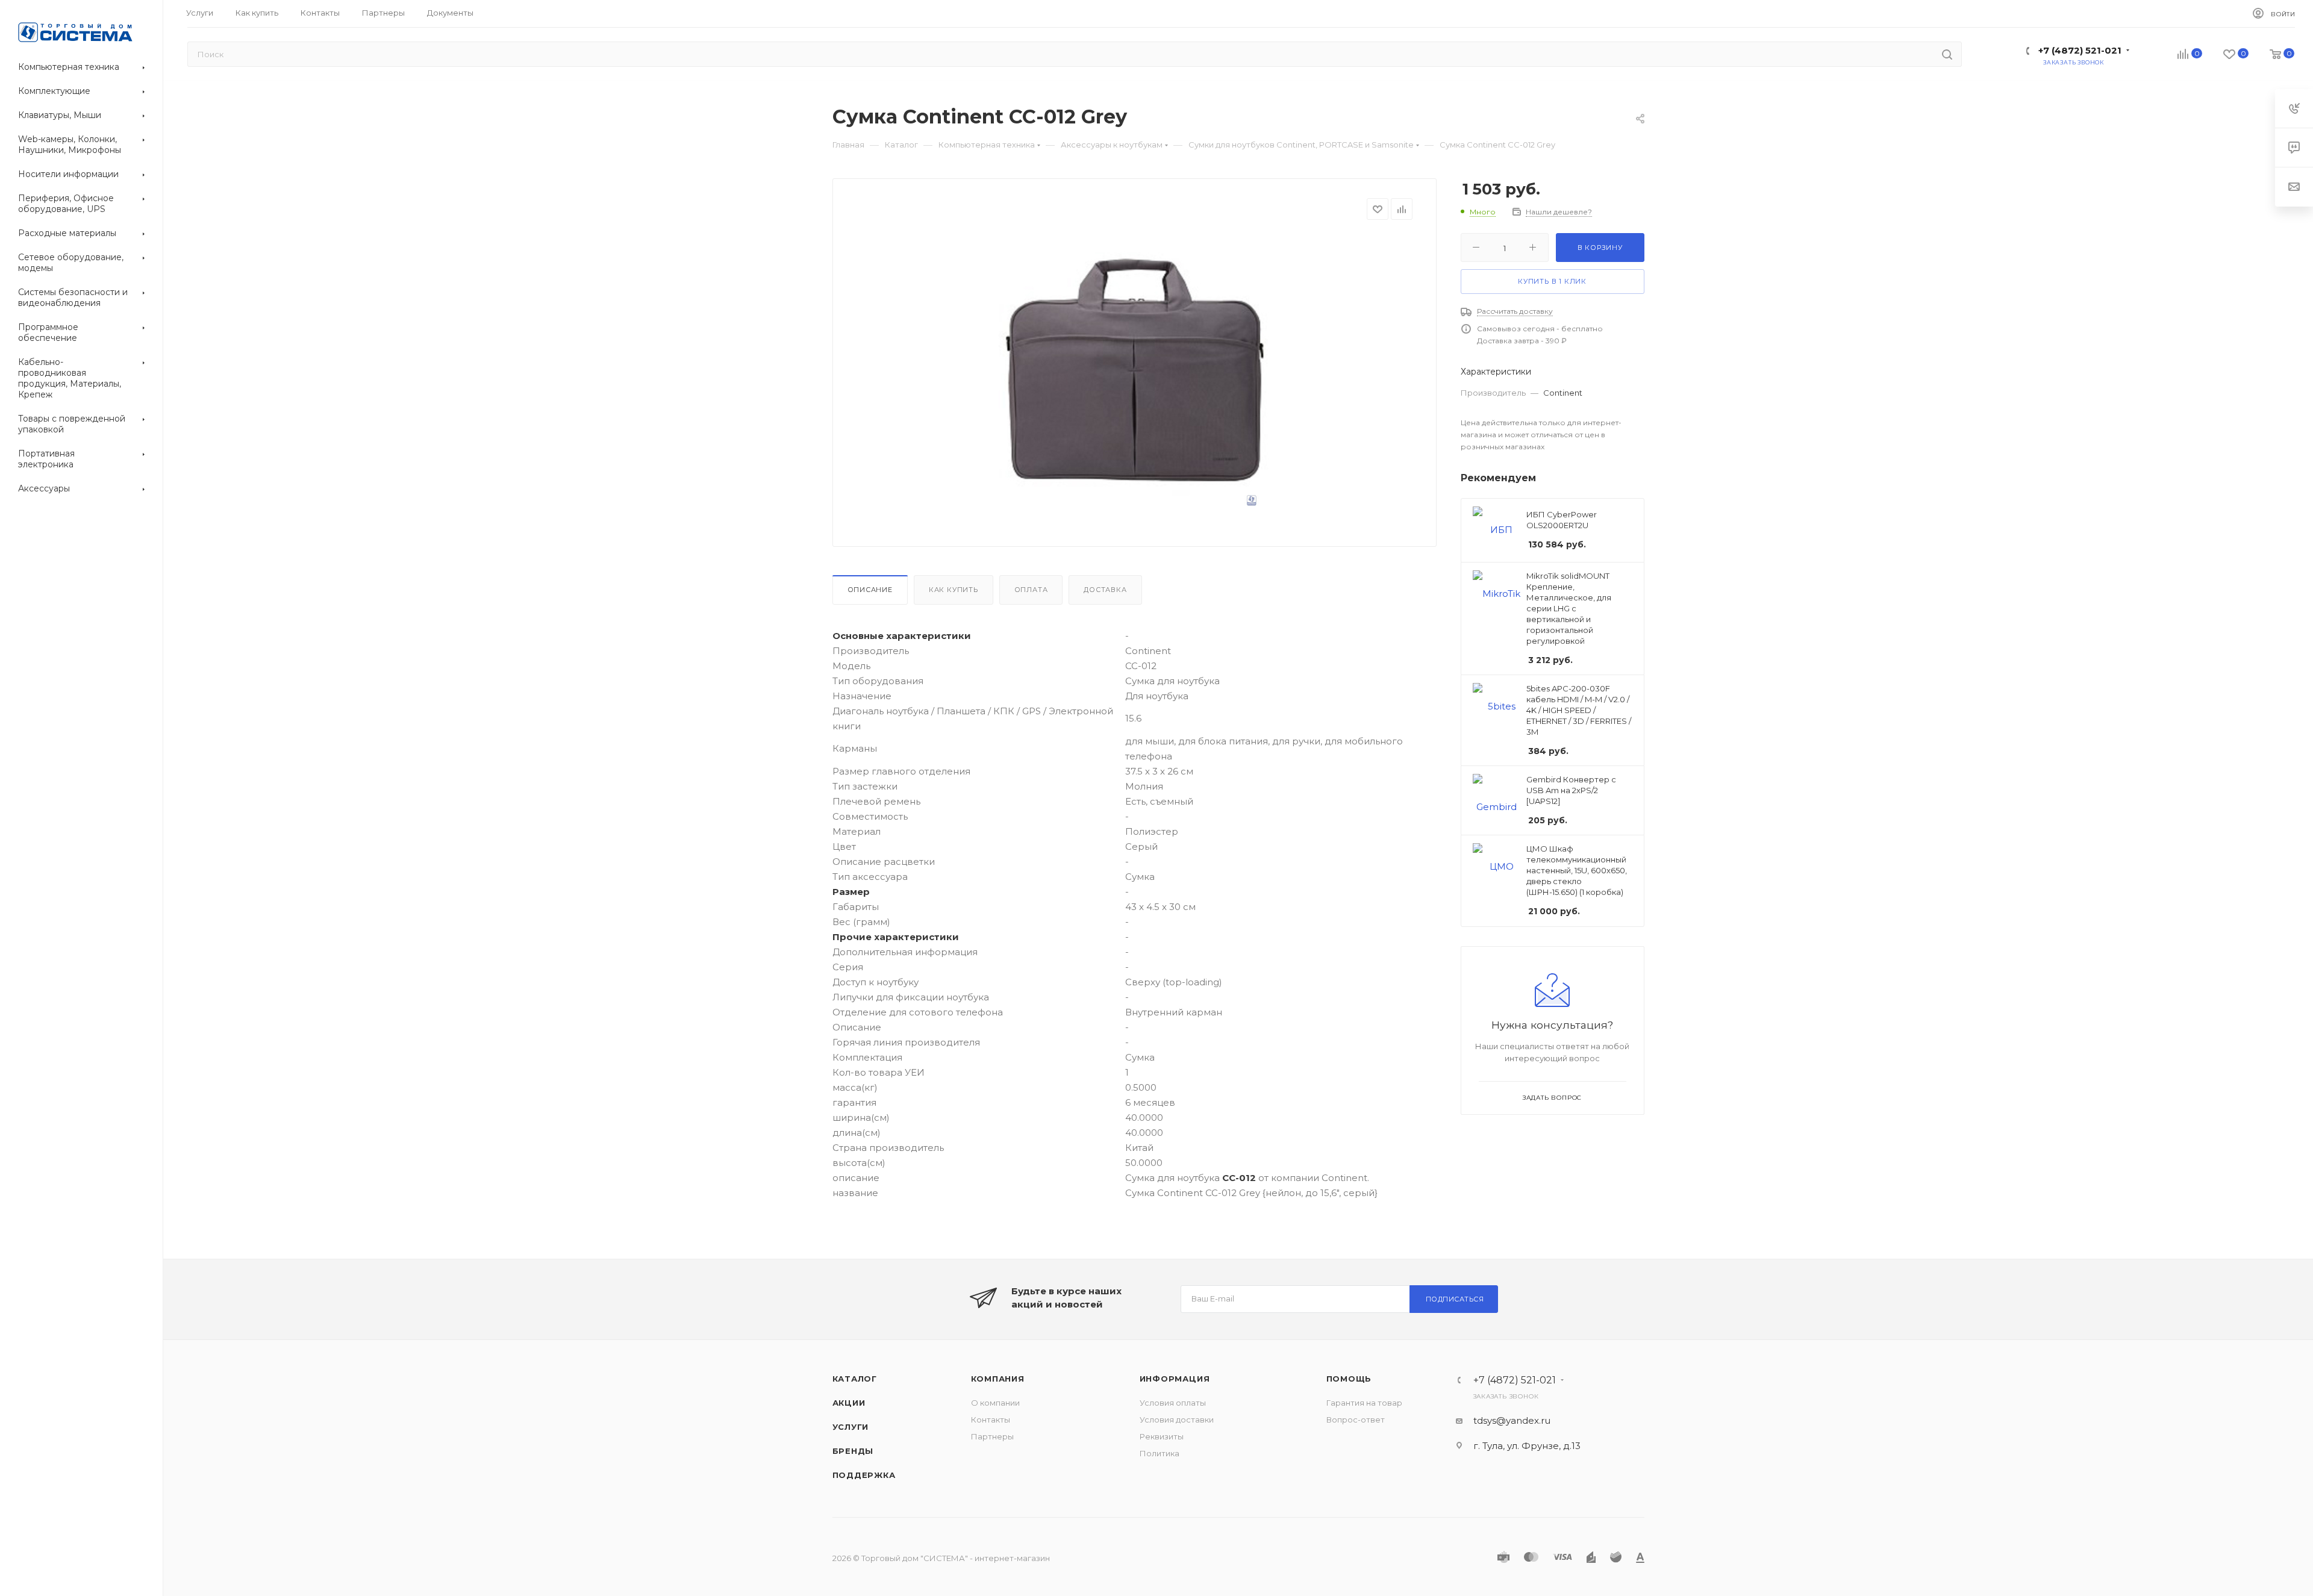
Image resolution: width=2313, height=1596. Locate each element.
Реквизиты (1162, 1436)
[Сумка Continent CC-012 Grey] (1134, 370)
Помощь (1349, 1379)
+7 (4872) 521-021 (2080, 50)
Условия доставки (1177, 1420)
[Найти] (1947, 54)
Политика (1160, 1453)
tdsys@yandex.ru (1512, 1420)
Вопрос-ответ (1356, 1420)
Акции (849, 1403)
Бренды (853, 1451)
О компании (995, 1403)
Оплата (1031, 590)
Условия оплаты (1173, 1403)
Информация (1175, 1379)
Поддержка (864, 1475)
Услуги (851, 1427)
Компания (998, 1379)
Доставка (1105, 590)
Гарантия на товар (1364, 1403)
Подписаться (1455, 1299)
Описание (870, 590)
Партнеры (992, 1436)
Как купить (954, 590)
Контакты (991, 1420)
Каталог (855, 1379)
